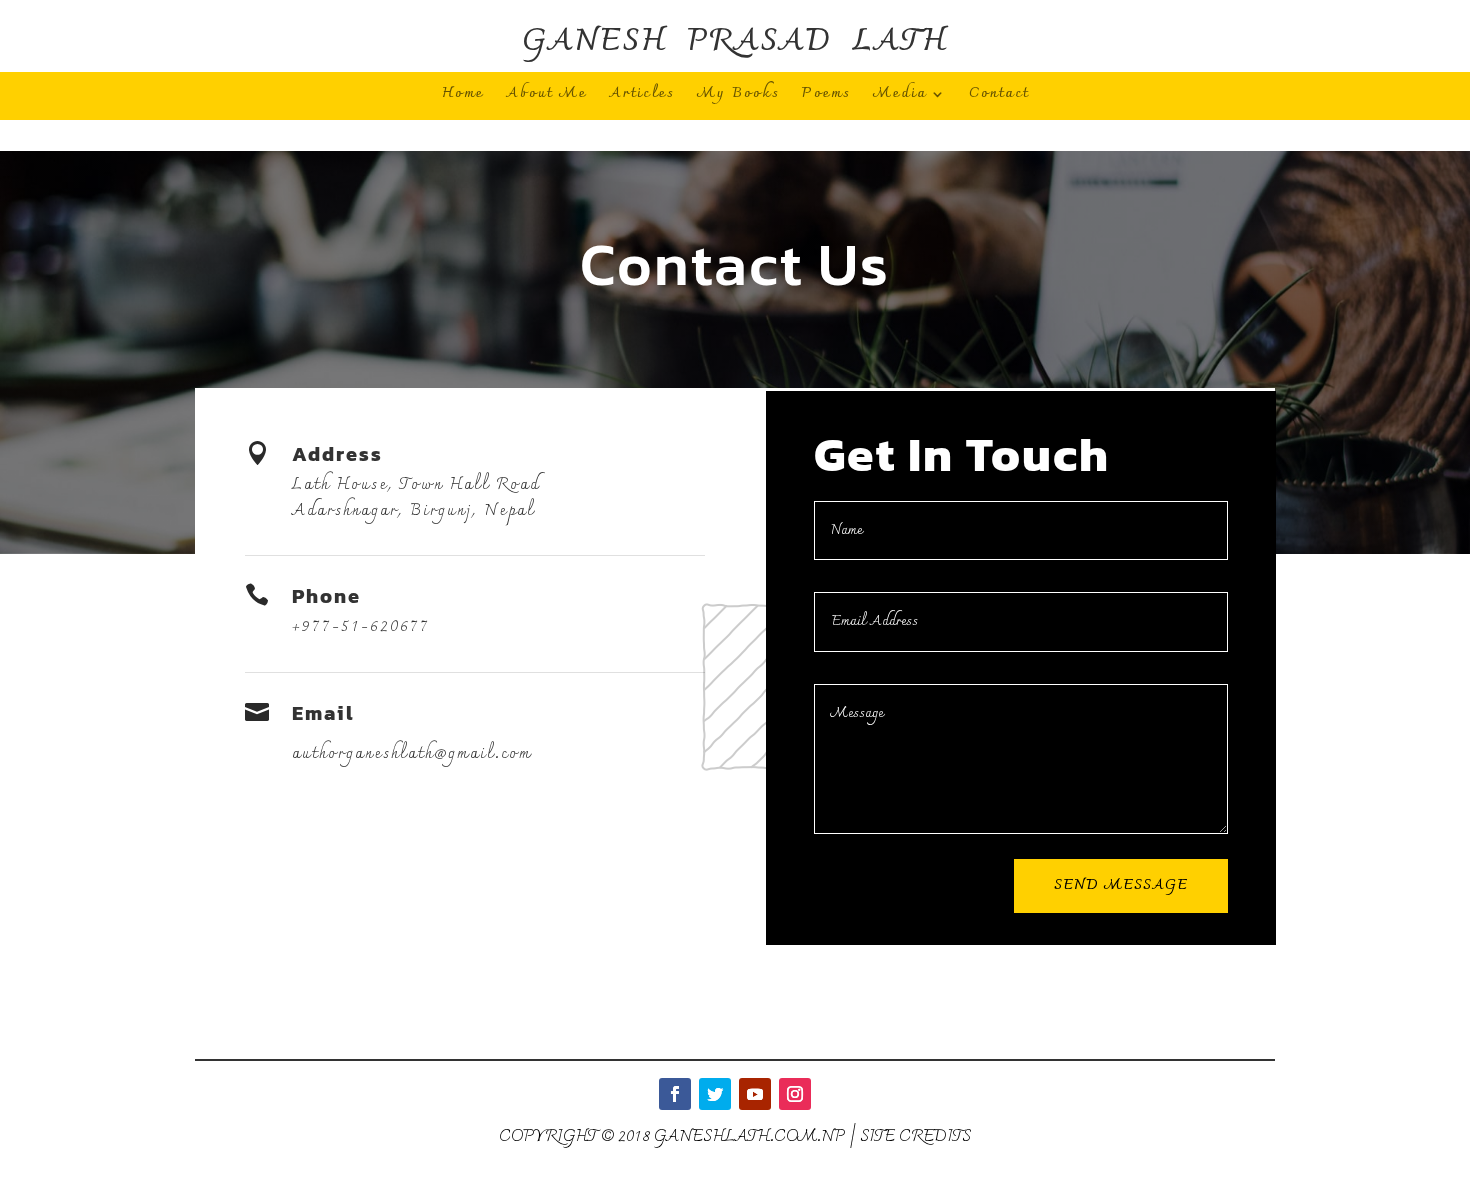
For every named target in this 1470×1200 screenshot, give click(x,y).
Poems (826, 97)
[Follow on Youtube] (755, 1094)
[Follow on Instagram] (795, 1094)
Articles (642, 97)
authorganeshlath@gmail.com (412, 754)
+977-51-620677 (361, 627)
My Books (738, 97)
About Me (546, 97)
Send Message (1121, 885)
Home (463, 97)
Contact (999, 97)
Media (900, 97)
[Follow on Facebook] (675, 1094)
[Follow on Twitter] (715, 1094)
